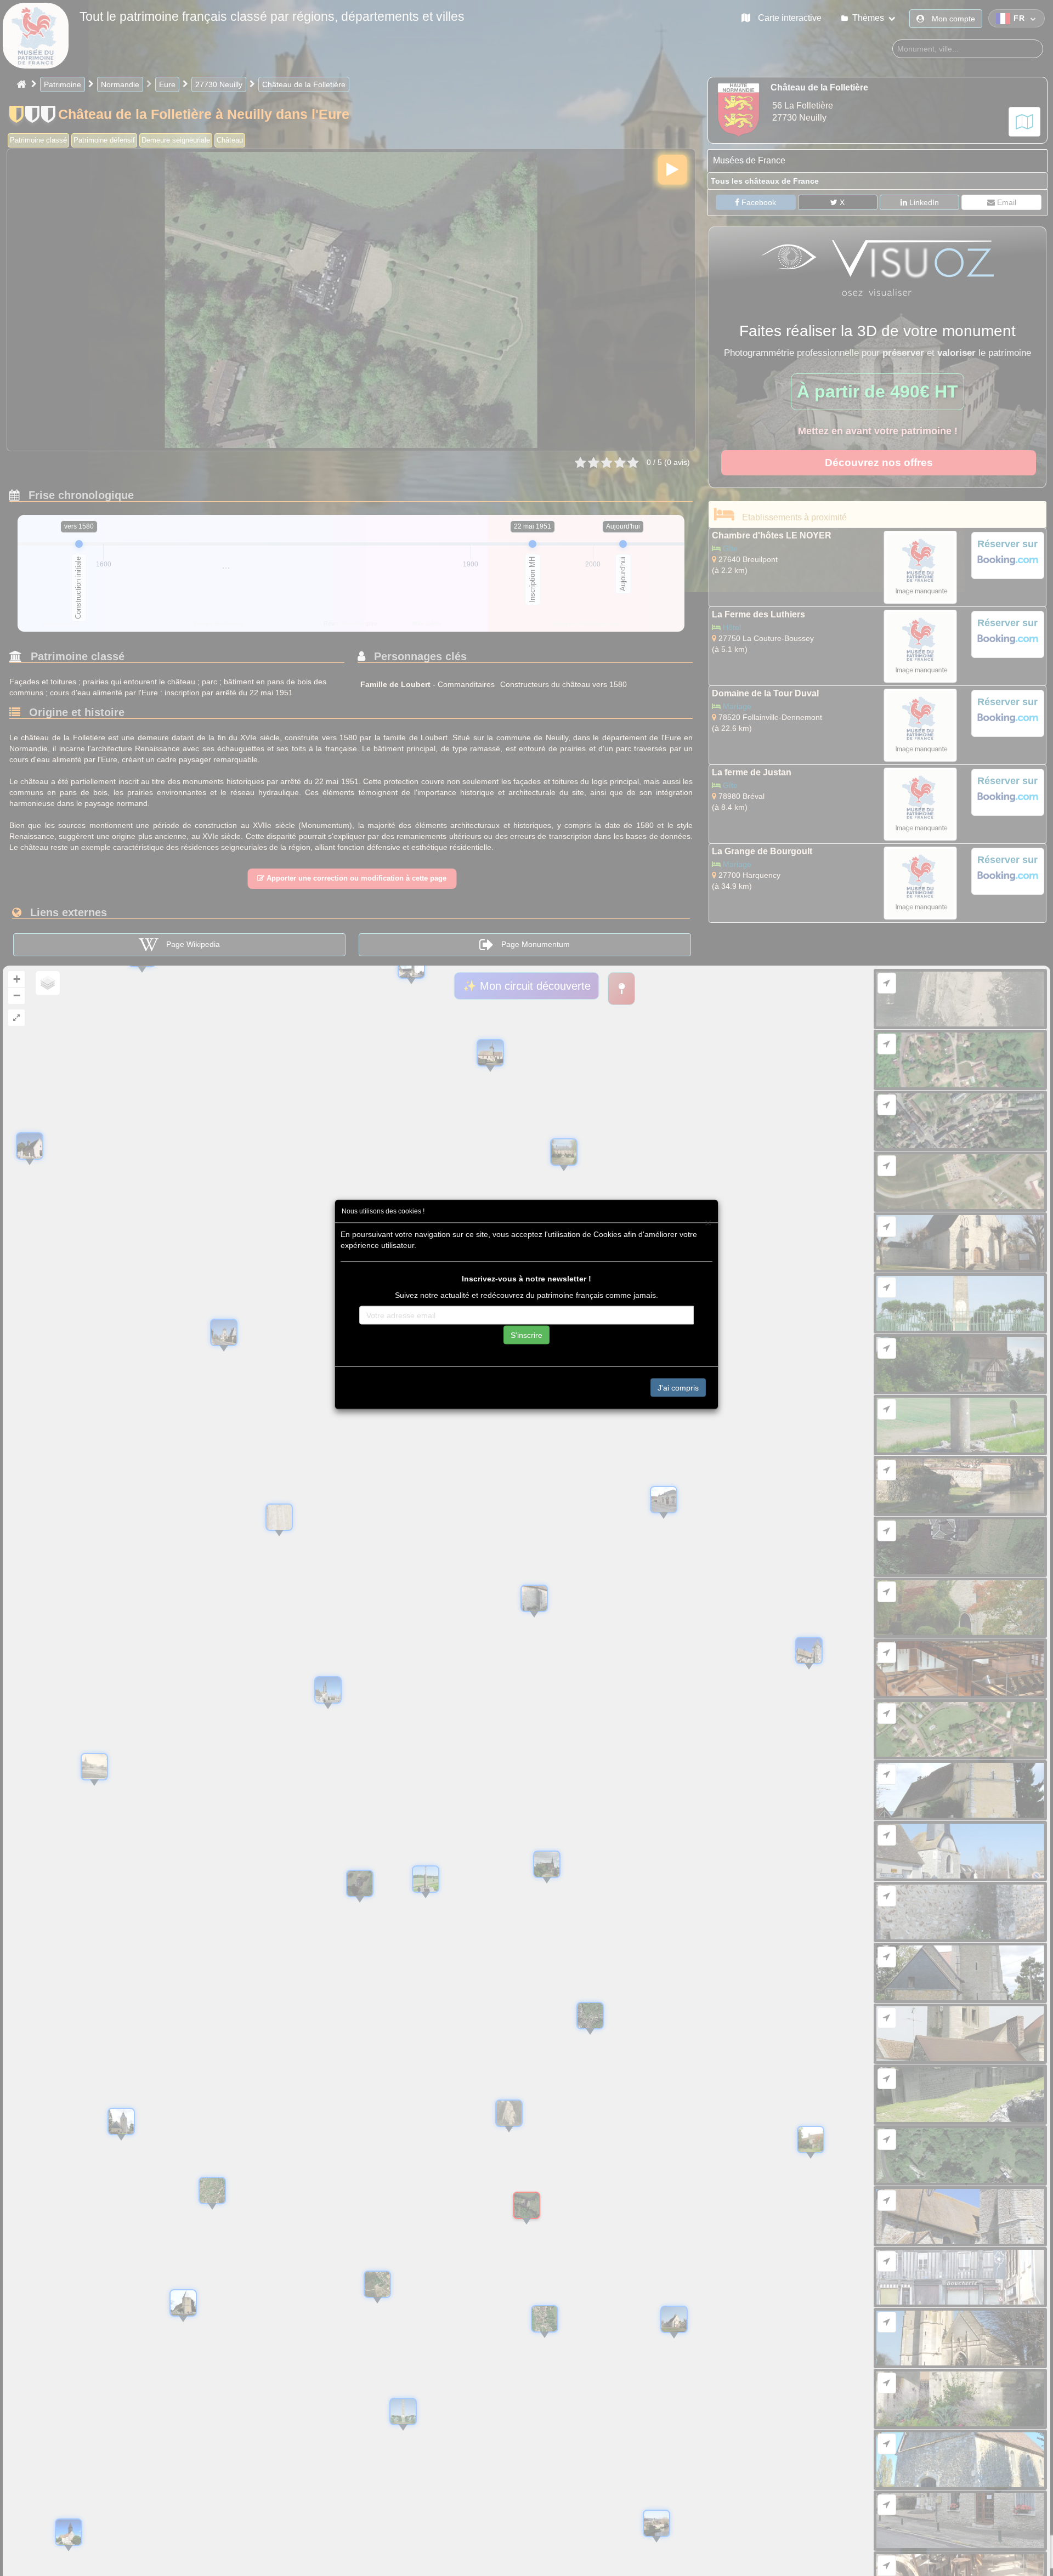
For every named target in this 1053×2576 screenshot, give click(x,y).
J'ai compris (678, 1387)
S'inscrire (526, 1335)
